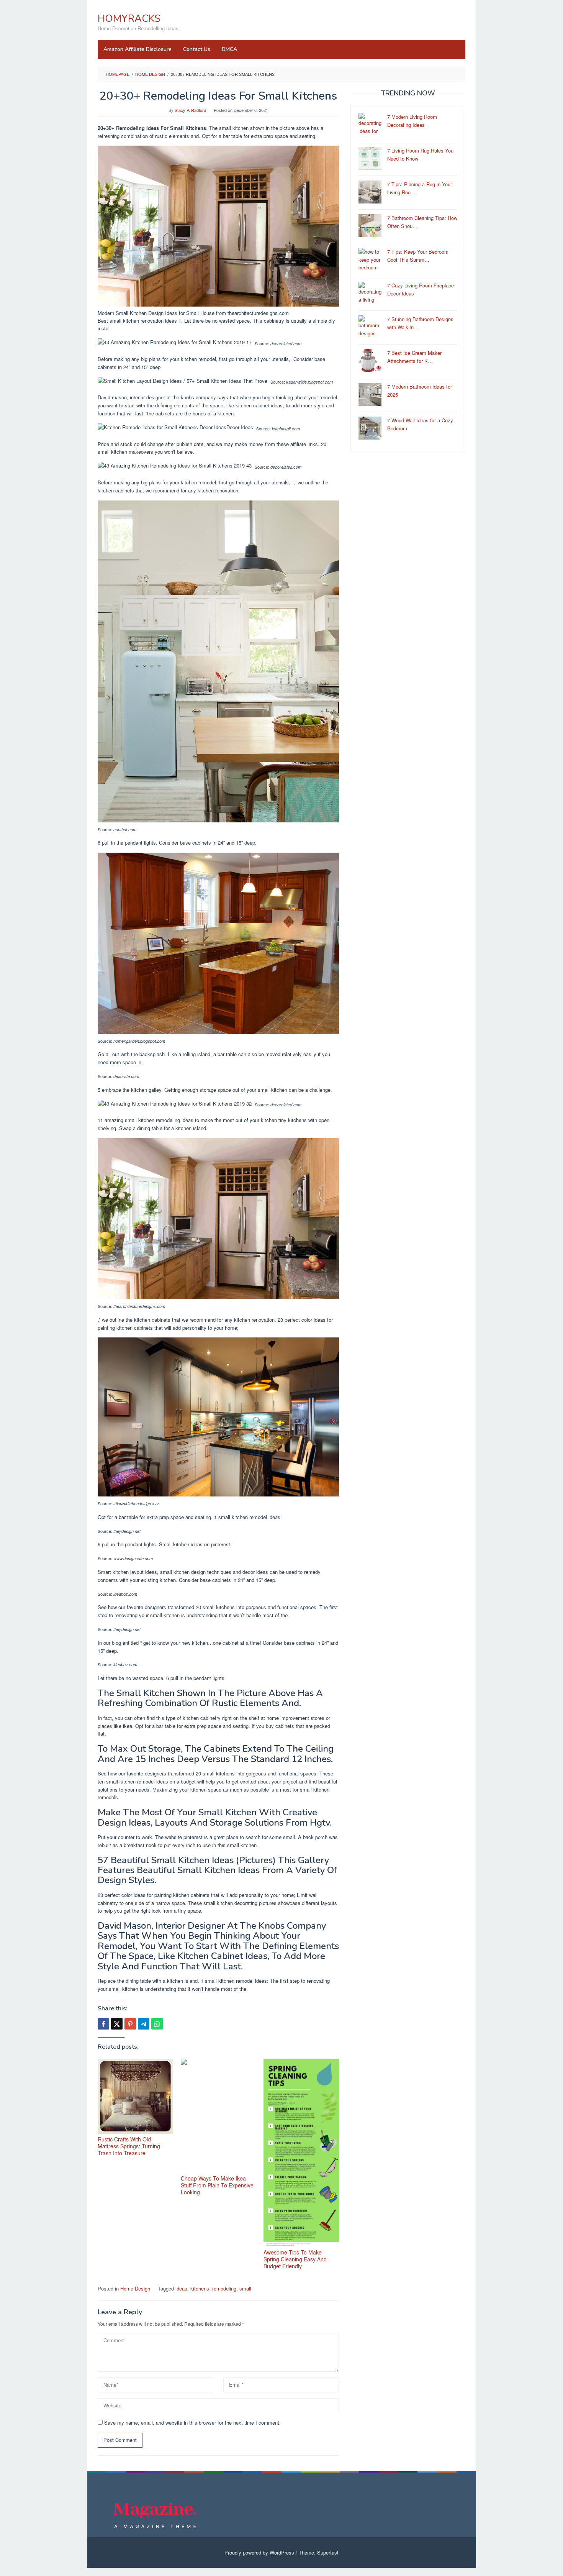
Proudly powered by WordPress (259, 2552)
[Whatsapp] (157, 2024)
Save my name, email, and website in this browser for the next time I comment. (192, 2423)
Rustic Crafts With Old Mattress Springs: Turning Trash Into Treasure (129, 2146)
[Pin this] (130, 2024)
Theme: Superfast (319, 2552)
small (245, 2288)
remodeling (224, 2288)
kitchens (200, 2288)
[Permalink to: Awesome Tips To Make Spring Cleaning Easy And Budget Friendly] (301, 2153)
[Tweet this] (117, 2024)
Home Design (135, 2288)
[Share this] (103, 2024)
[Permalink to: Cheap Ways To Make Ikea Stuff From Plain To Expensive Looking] (218, 2116)
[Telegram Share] (144, 2024)
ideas (181, 2288)
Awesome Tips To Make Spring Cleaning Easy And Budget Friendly (295, 2259)
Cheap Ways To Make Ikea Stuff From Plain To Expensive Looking (217, 2185)
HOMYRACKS (129, 19)
